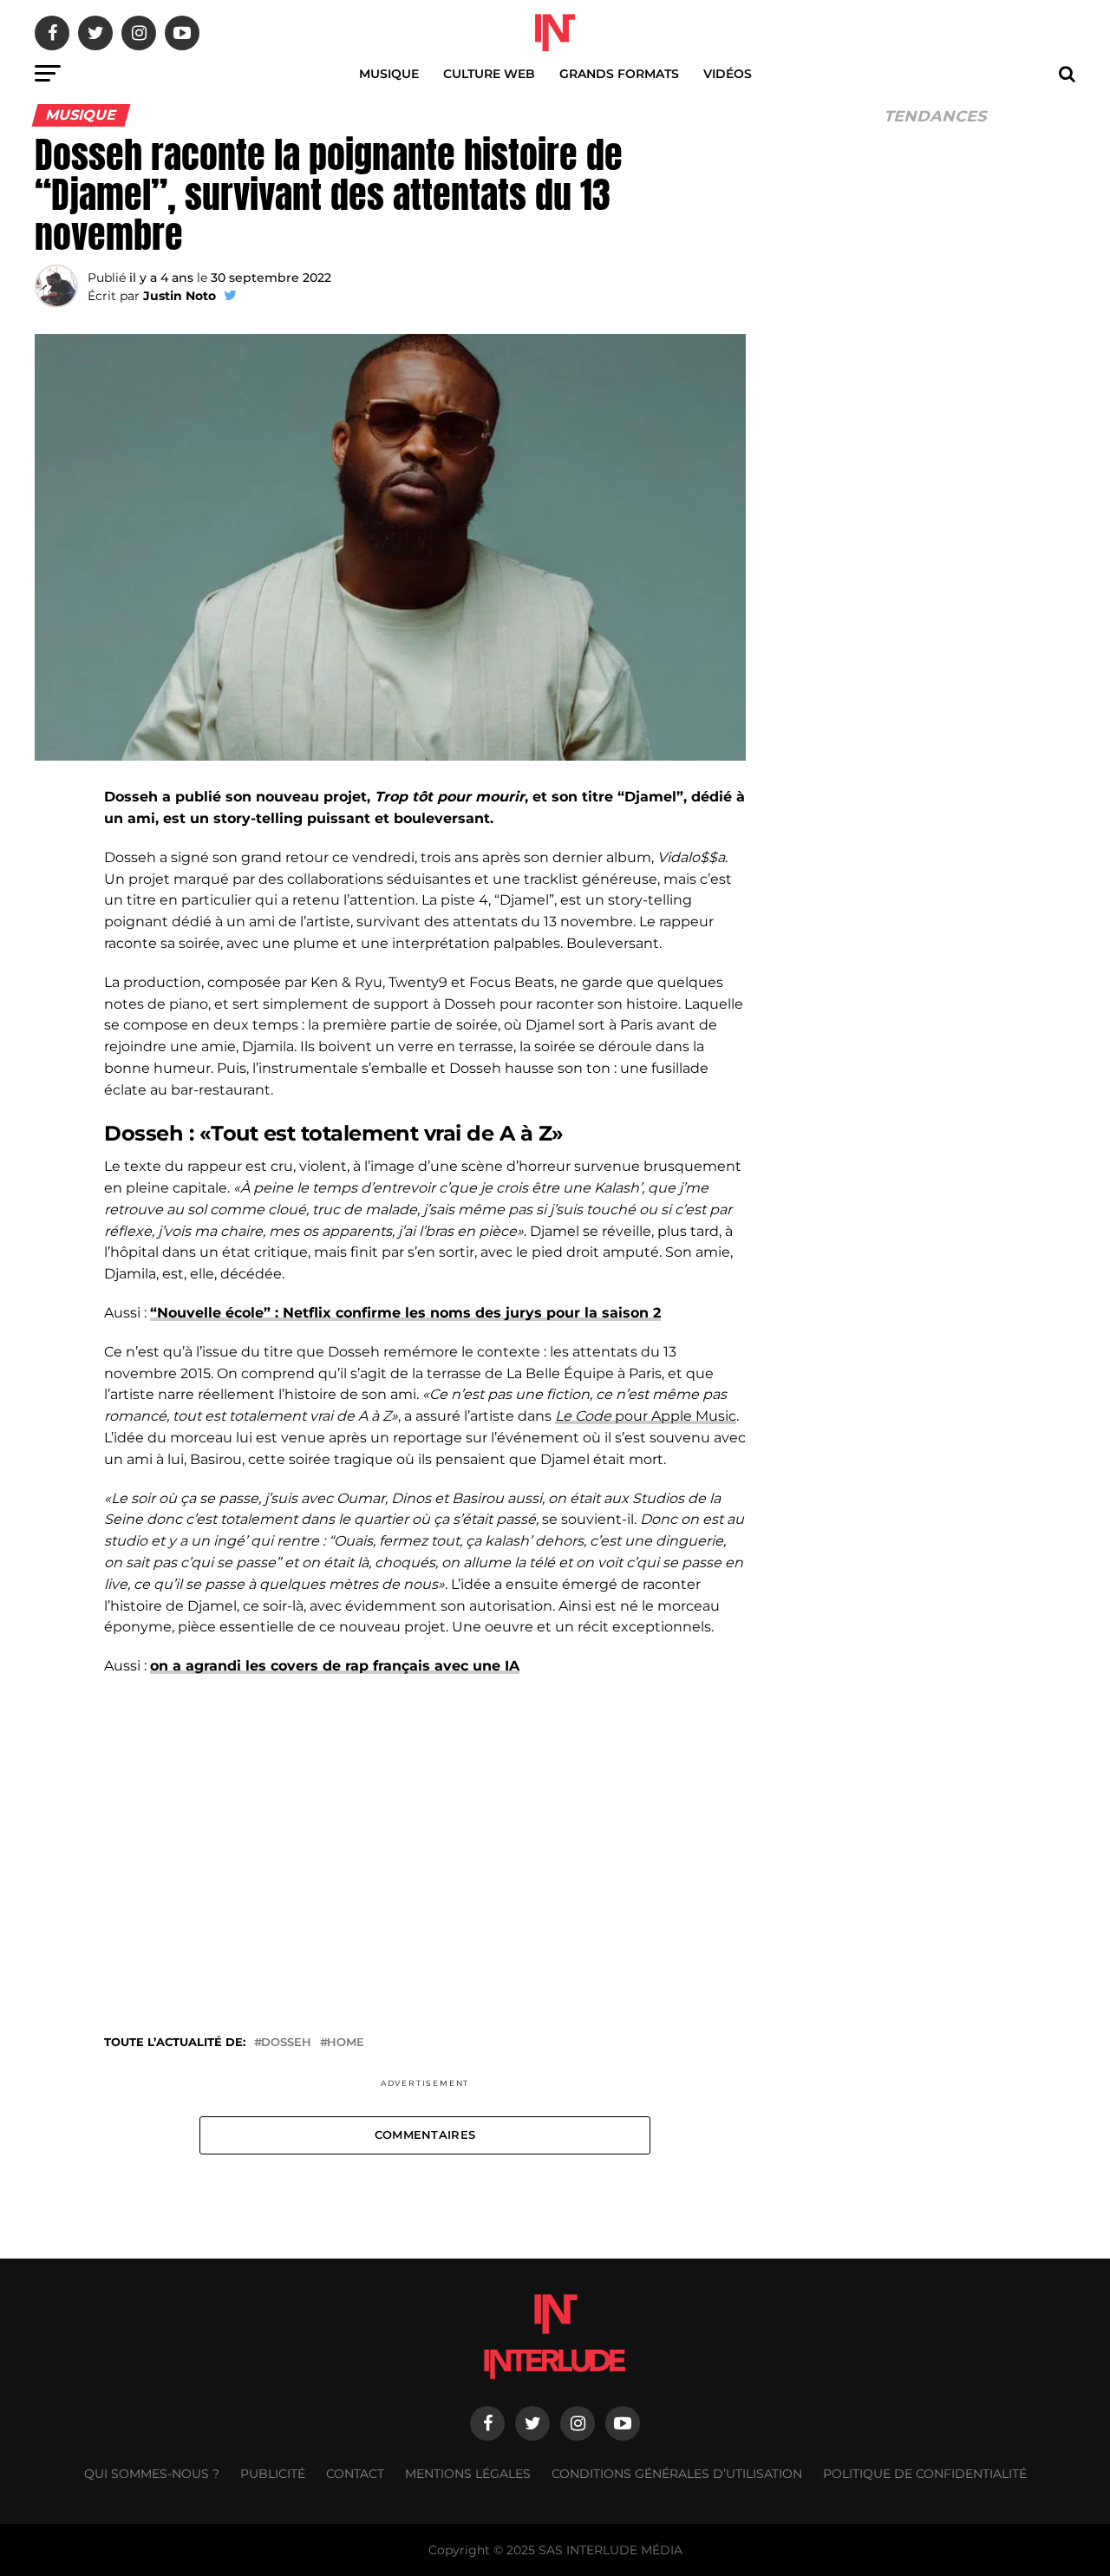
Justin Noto (180, 296)
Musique (389, 74)
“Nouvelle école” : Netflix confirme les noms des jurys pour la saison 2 (405, 1313)
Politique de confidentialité (925, 2474)
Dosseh (286, 2043)
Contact (355, 2474)
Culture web (489, 74)
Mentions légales (468, 2474)
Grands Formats (619, 74)
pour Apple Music (646, 1416)
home (346, 2043)
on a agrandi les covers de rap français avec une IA (335, 1666)
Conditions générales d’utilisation (677, 2474)
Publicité (273, 2474)
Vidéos (728, 74)
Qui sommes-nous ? (152, 2474)
